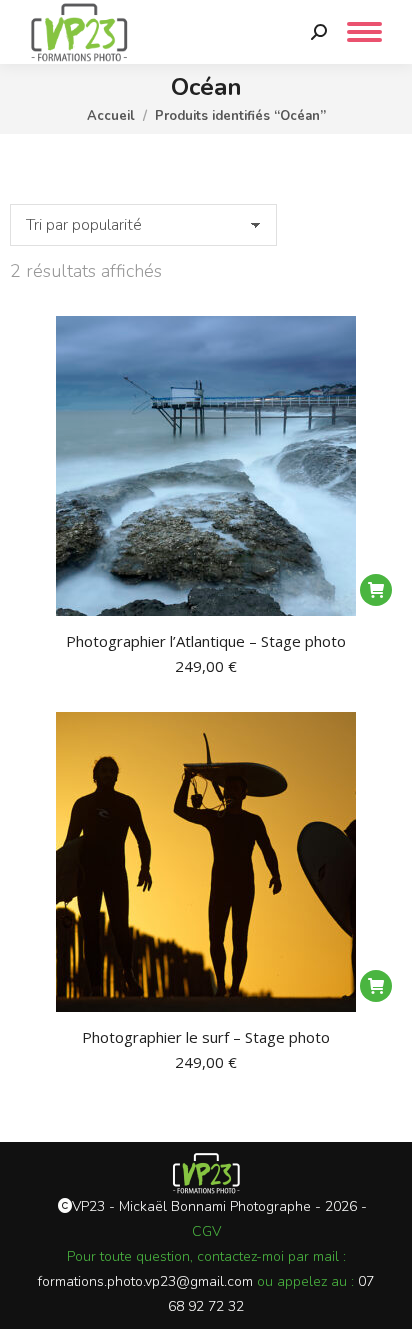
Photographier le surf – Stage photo (206, 1037)
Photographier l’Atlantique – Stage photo (206, 641)
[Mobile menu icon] (364, 32)
